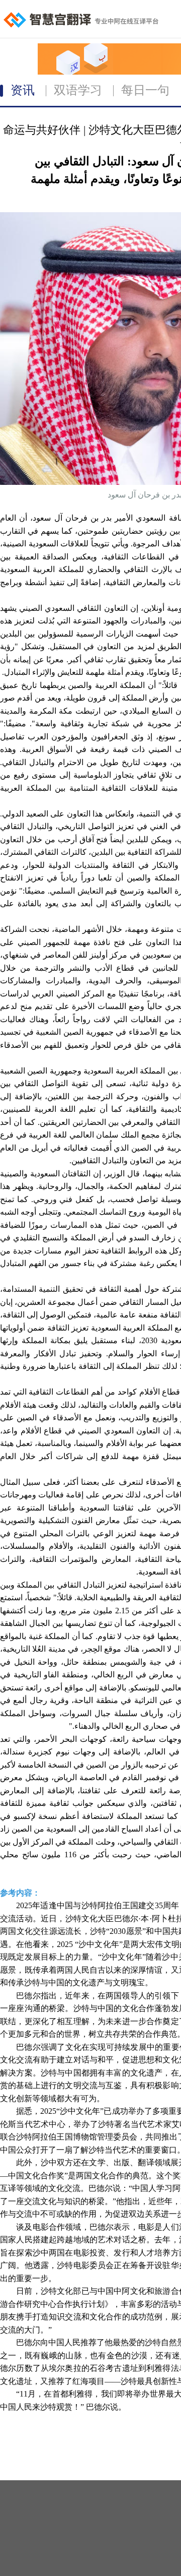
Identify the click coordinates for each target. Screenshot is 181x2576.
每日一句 (145, 90)
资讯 (23, 90)
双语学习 (78, 90)
